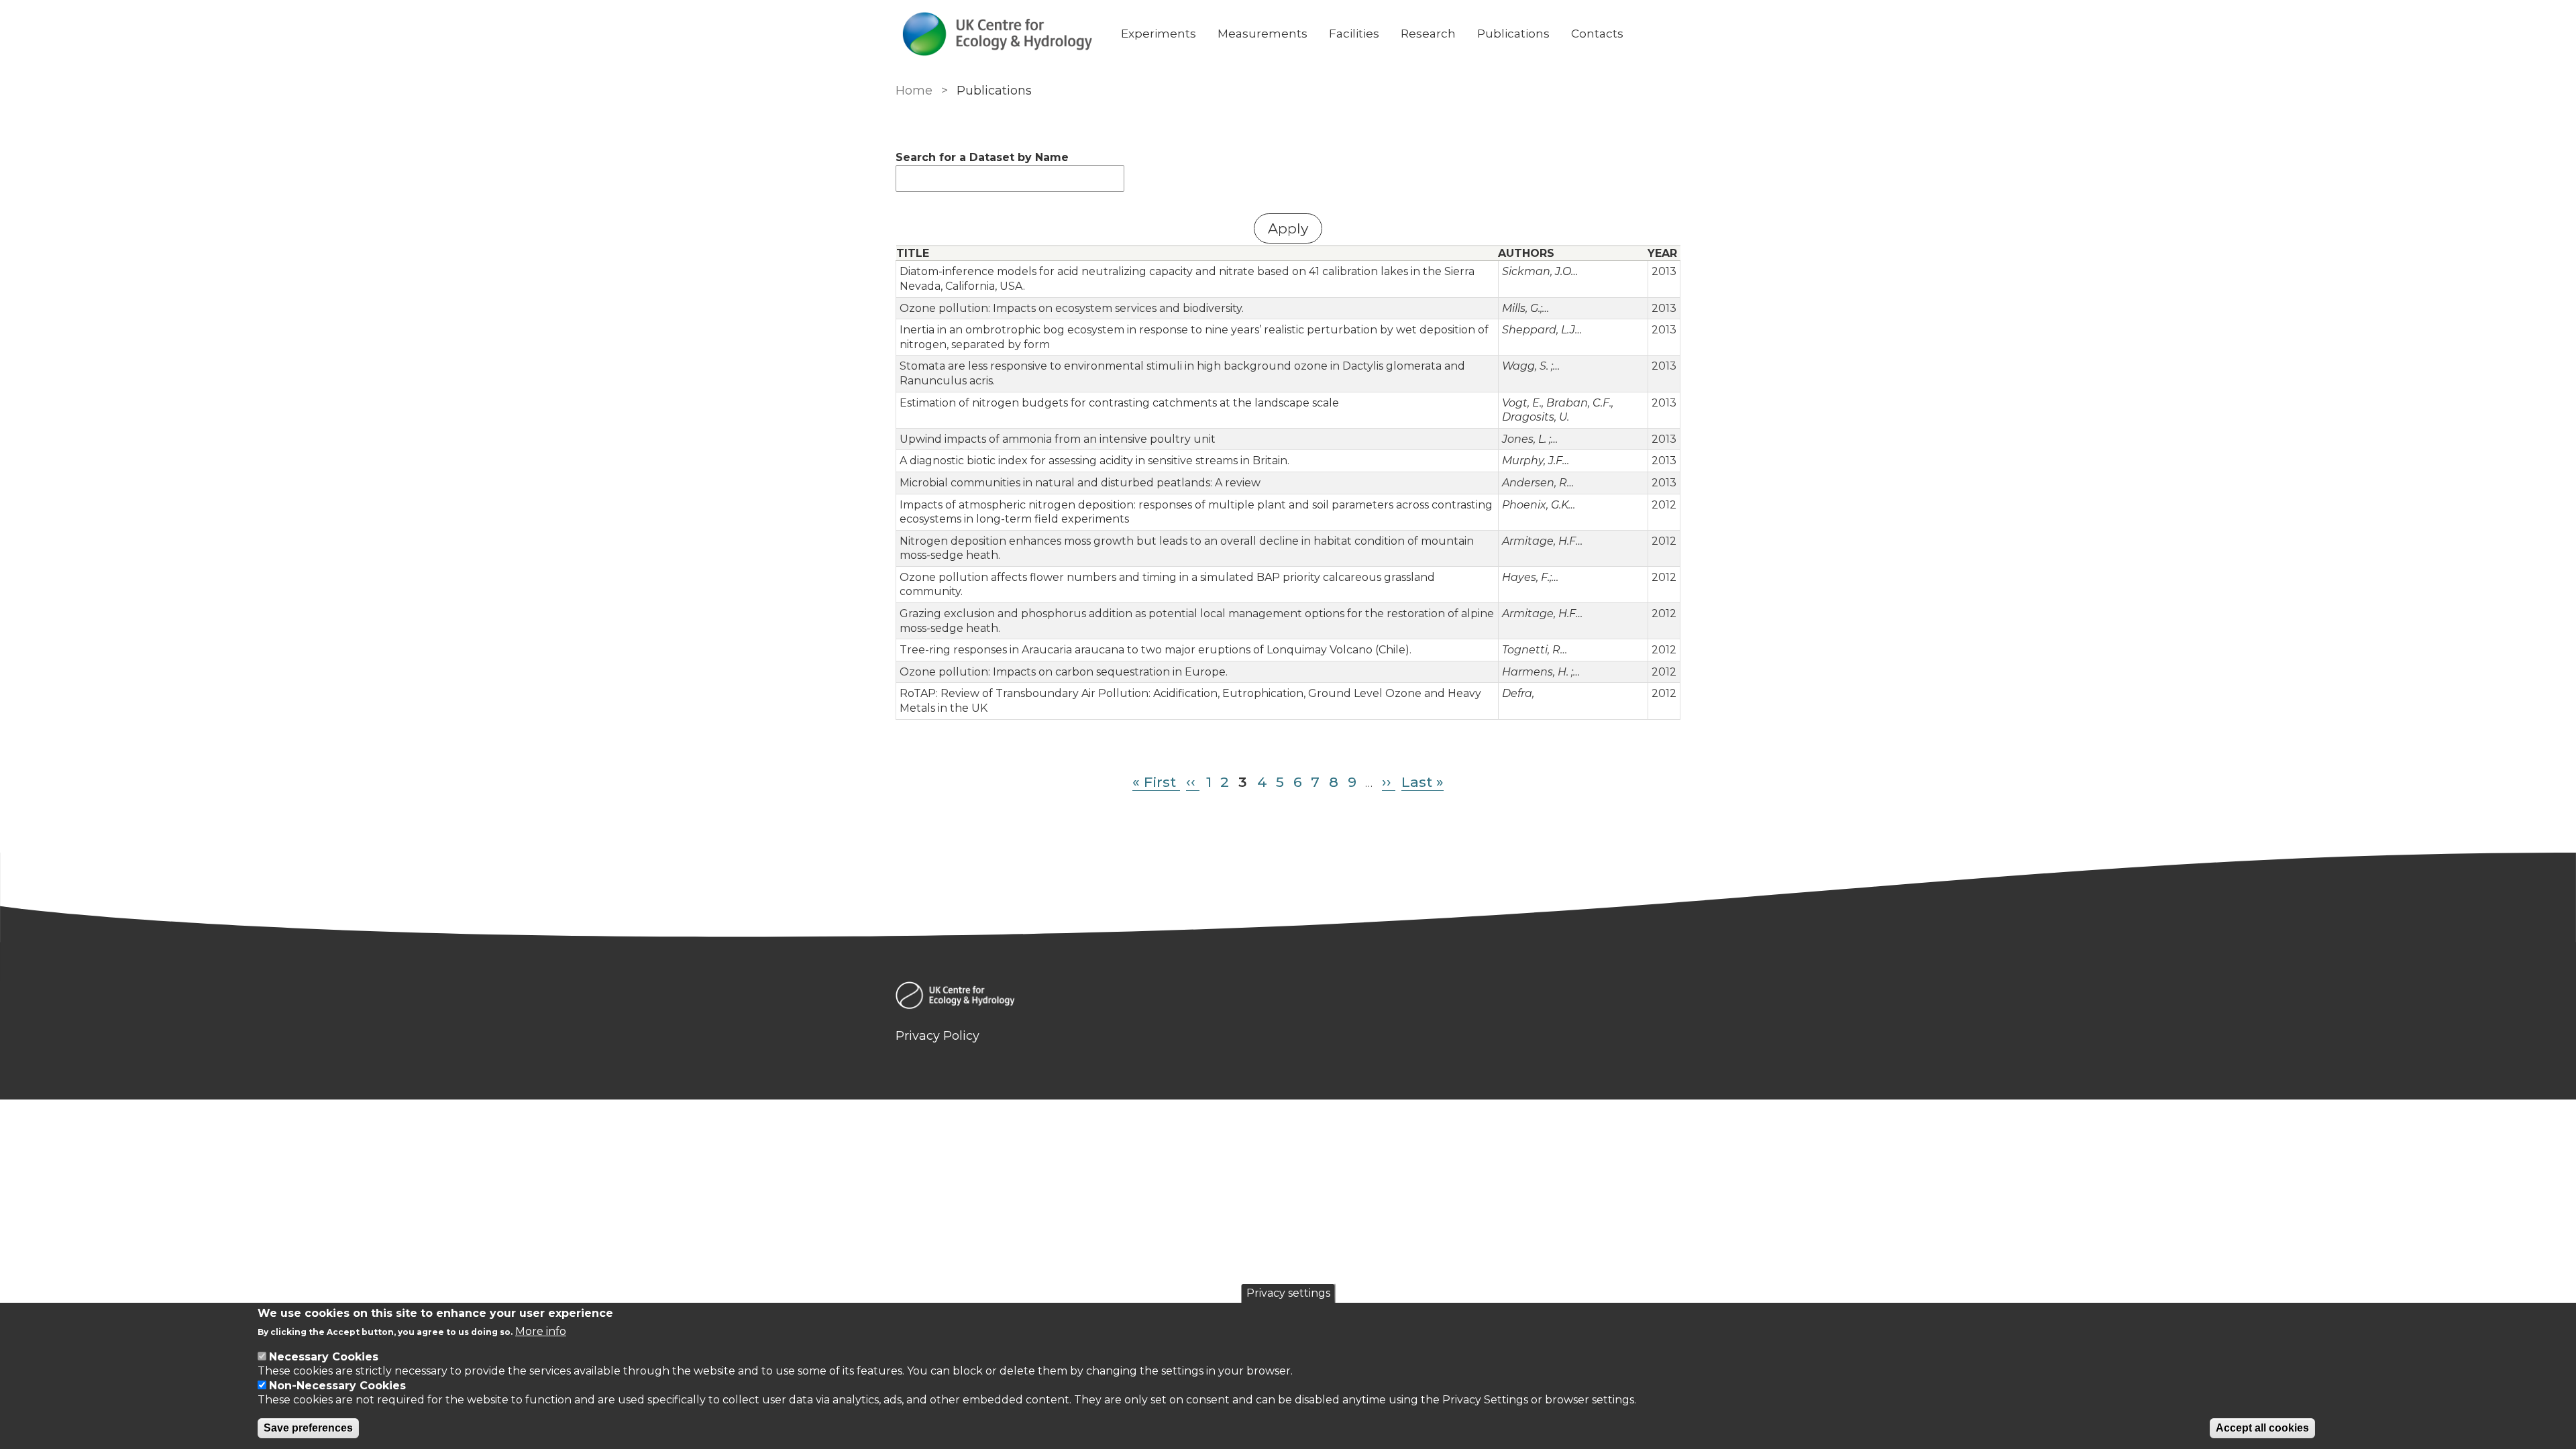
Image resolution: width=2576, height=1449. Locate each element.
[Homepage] (1288, 998)
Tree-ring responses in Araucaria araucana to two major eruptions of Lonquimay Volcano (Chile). (1156, 650)
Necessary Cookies (324, 1357)
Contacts (1597, 34)
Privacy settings (1288, 1293)
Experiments (1159, 34)
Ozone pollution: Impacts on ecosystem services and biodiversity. (1072, 308)
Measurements (1263, 34)
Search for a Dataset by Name (982, 157)
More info (541, 1331)
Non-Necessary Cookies (337, 1386)
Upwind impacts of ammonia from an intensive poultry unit (1058, 439)
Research (1428, 34)
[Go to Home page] (998, 34)
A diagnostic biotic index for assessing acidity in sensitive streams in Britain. (1094, 461)
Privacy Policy (937, 1036)
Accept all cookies (2262, 1428)
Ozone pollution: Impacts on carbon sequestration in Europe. (1064, 672)
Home (914, 91)
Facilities (1354, 34)
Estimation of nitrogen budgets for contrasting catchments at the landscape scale (1119, 403)
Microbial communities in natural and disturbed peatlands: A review (1080, 483)
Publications (1513, 34)
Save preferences (308, 1428)
